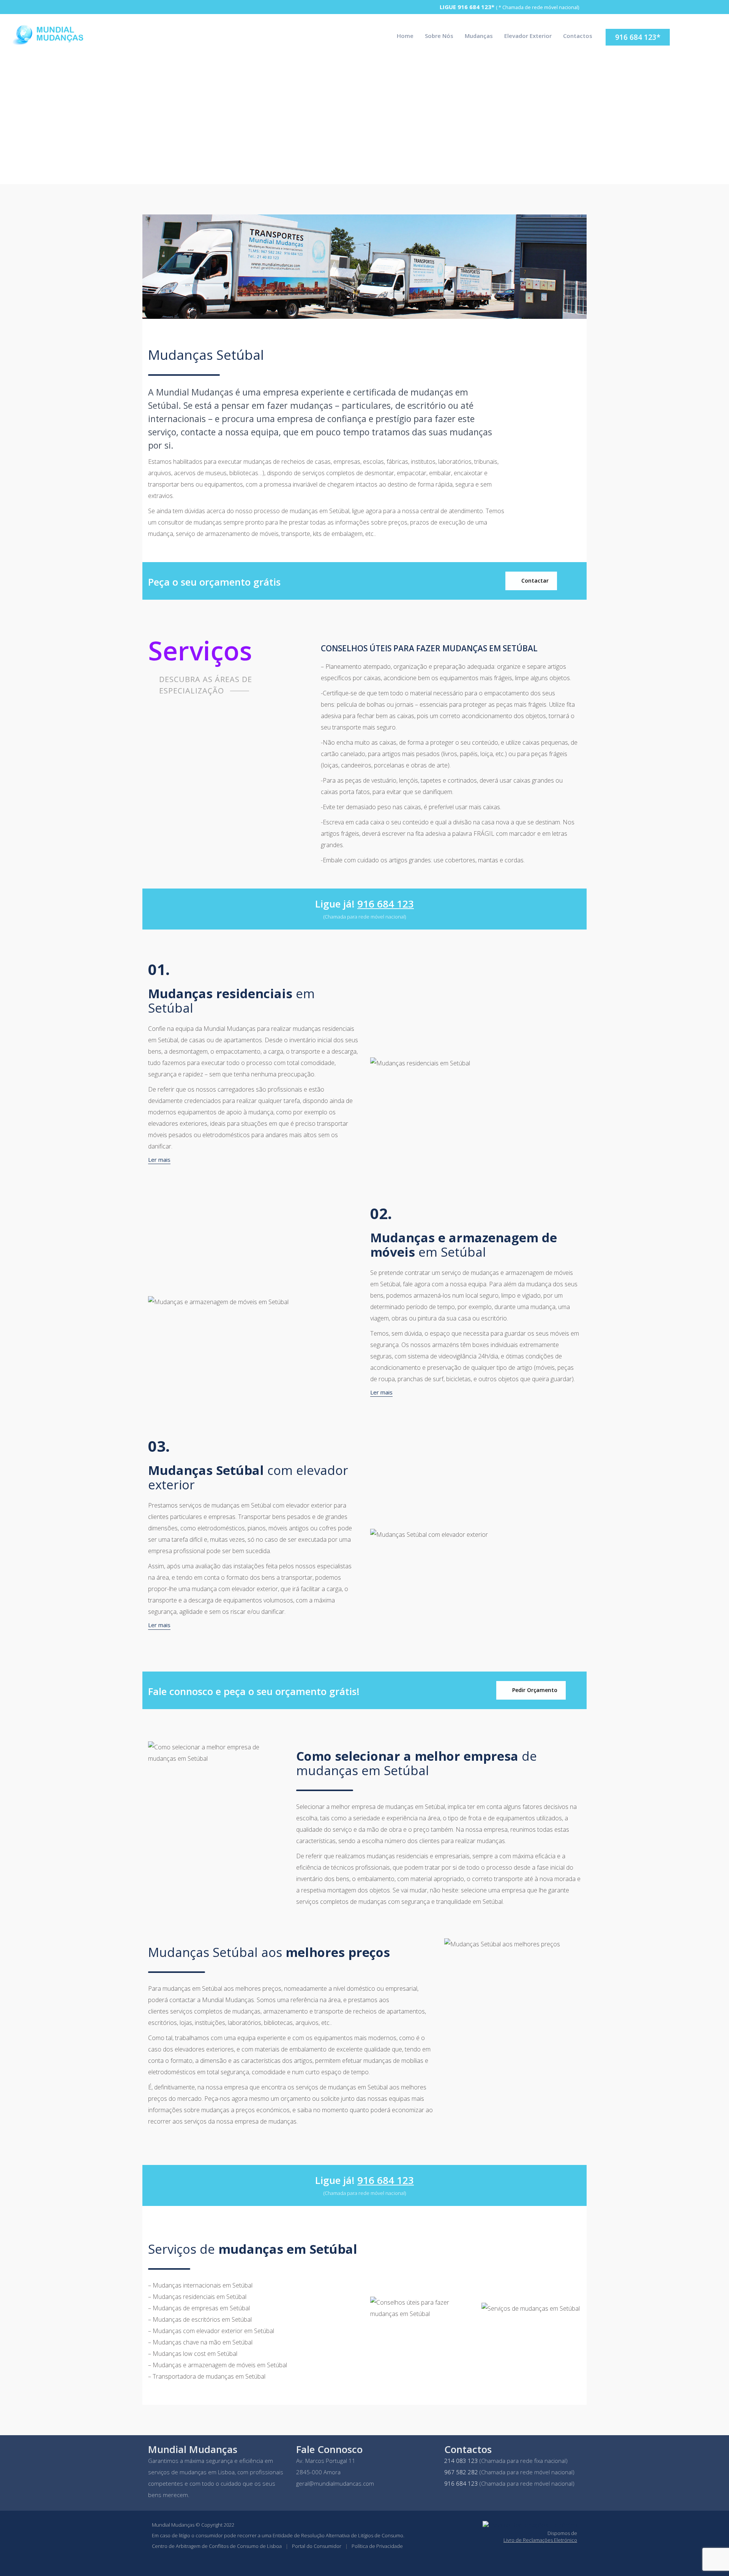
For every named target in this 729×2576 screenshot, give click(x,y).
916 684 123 (386, 904)
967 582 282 (461, 2472)
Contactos (578, 36)
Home (405, 36)
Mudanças (479, 36)
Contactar (534, 581)
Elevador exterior (528, 36)
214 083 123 (461, 2461)
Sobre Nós (439, 36)
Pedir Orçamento (534, 1690)
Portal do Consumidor (317, 2546)
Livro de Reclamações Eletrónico (540, 2540)
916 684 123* (476, 7)
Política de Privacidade (377, 2546)
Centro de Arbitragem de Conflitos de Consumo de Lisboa (217, 2546)
